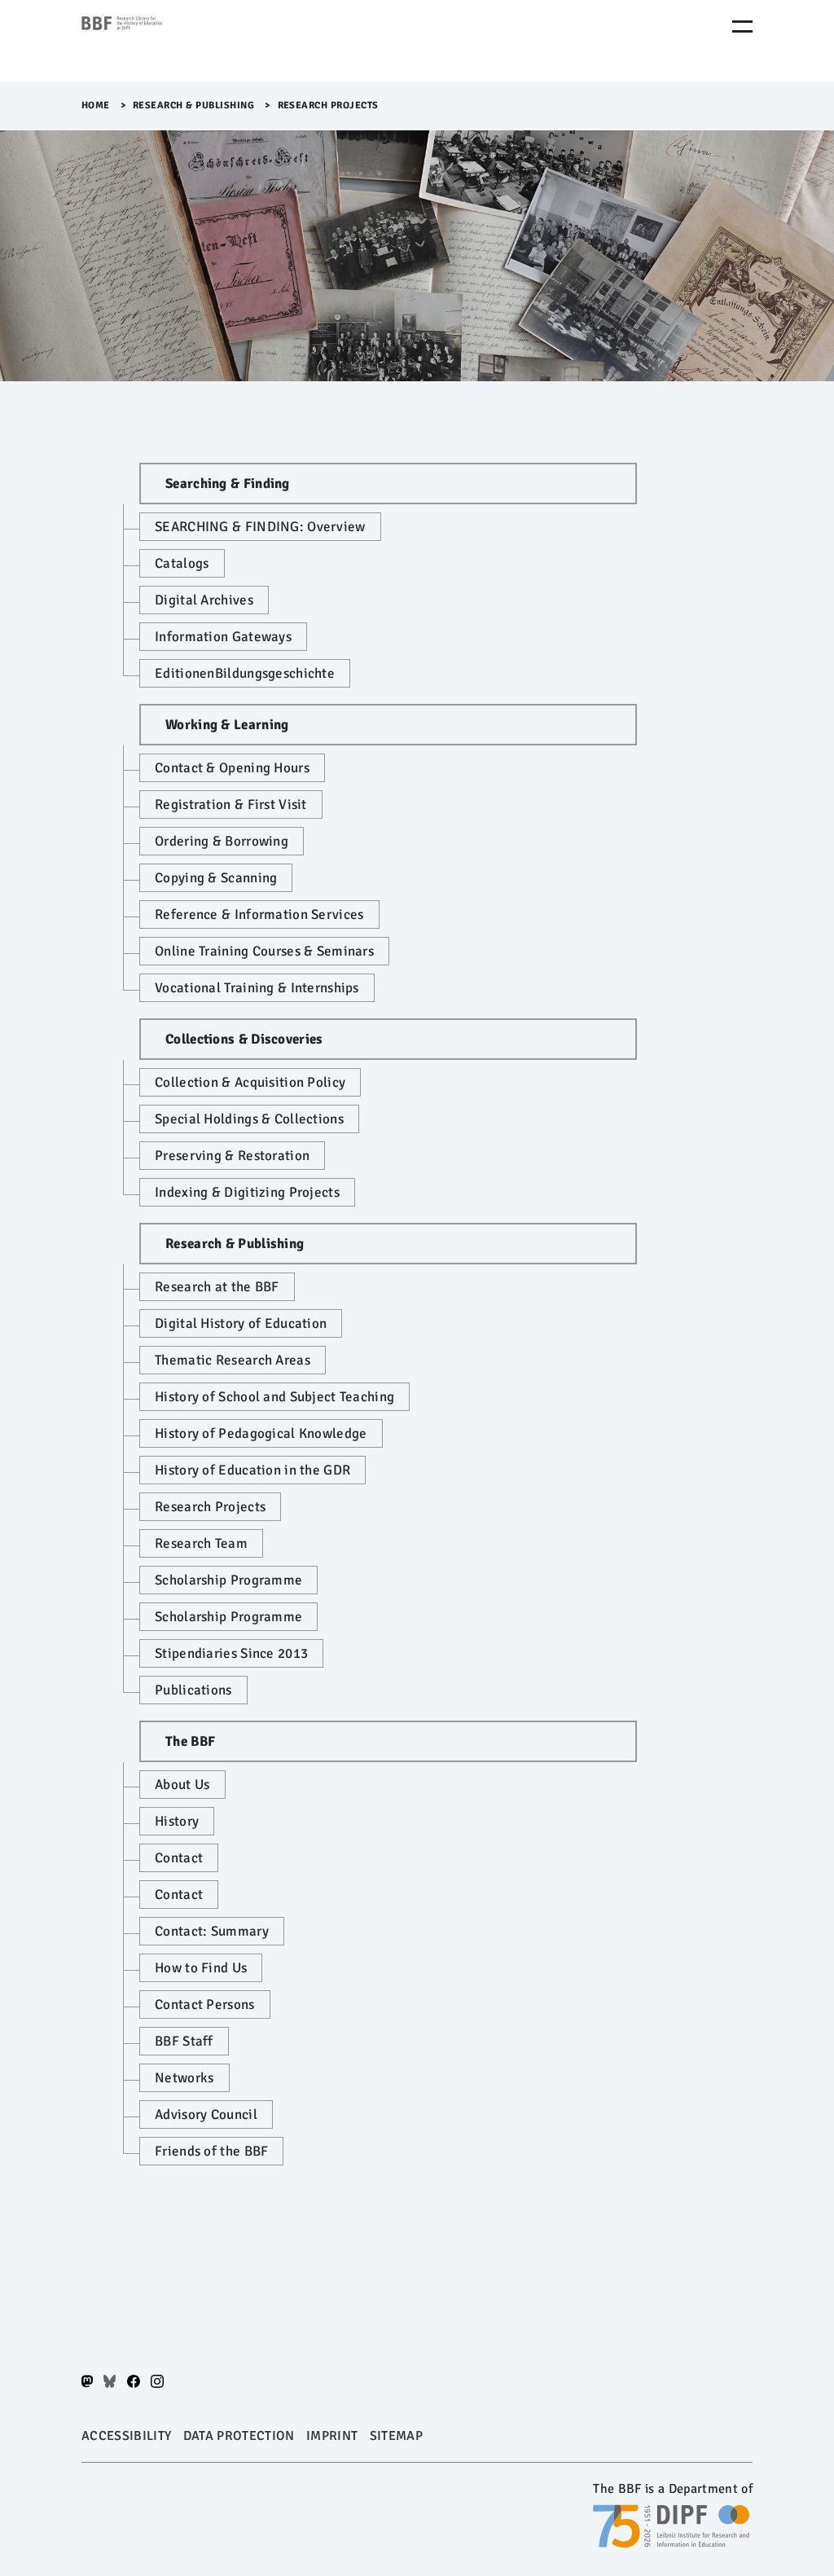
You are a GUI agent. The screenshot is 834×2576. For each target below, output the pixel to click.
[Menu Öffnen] (742, 26)
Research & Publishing (194, 106)
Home (96, 106)
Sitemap (396, 2436)
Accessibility (126, 2436)
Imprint (332, 2436)
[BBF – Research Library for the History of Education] (151, 41)
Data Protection (239, 2436)
